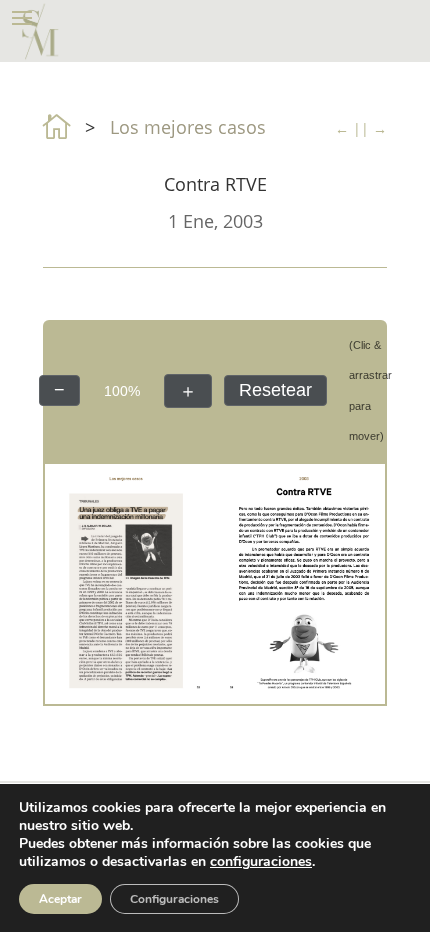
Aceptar (60, 899)
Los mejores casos (188, 127)
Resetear (275, 390)
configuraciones (261, 862)
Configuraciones (174, 899)
